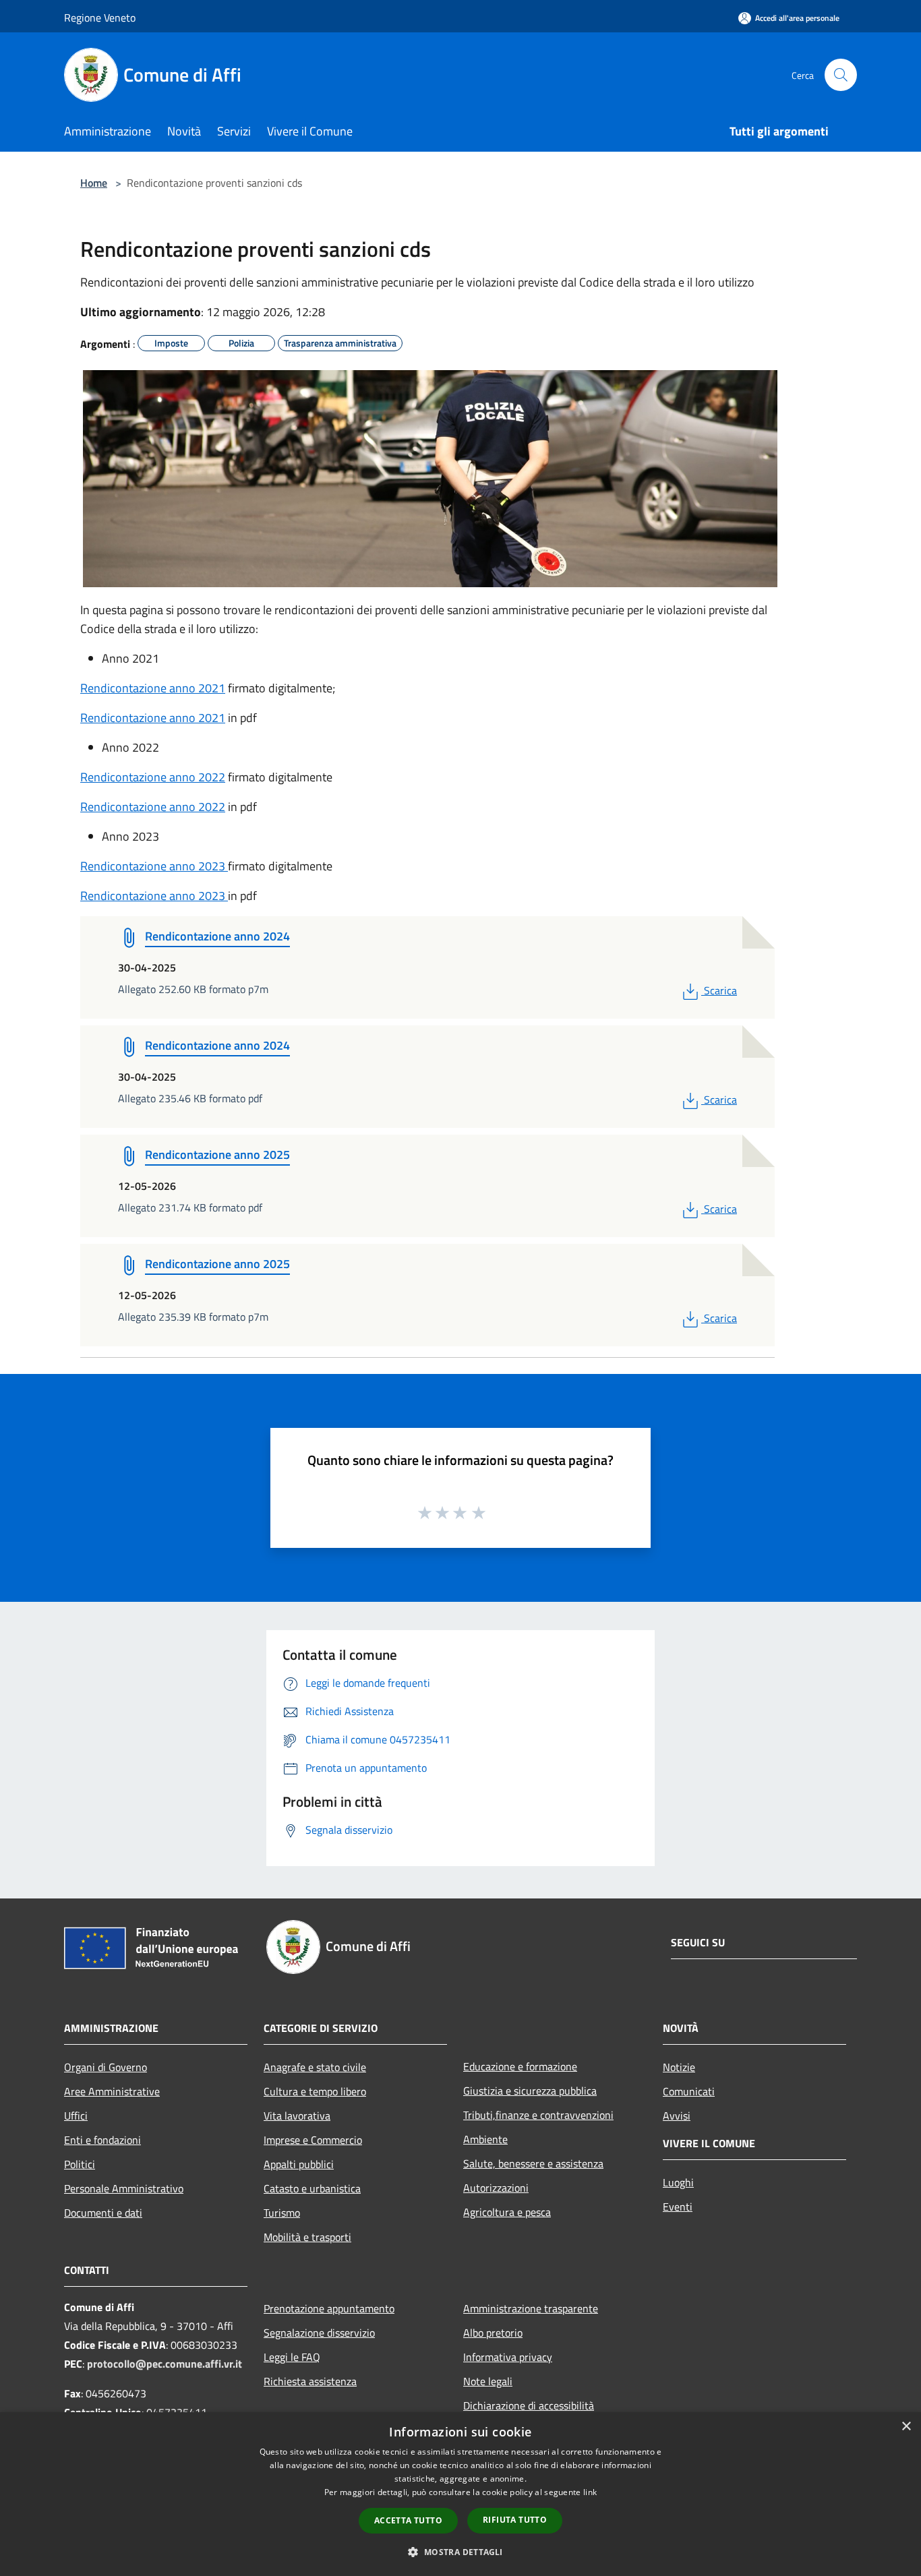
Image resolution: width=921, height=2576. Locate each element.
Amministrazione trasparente (531, 2308)
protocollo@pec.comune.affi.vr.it (165, 2364)
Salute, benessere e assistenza (533, 2163)
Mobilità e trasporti (307, 2237)
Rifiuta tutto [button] (515, 2520)
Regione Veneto (100, 18)
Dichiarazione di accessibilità (529, 2405)
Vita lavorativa (297, 2116)
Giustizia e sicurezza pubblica (530, 2091)
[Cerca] (841, 75)
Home (94, 183)
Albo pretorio (493, 2333)
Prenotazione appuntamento (329, 2308)
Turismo (282, 2213)
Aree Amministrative (112, 2091)
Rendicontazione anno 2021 (153, 688)
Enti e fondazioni (102, 2140)
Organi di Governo (106, 2067)
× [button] (906, 2427)
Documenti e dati (103, 2213)
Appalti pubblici (299, 2164)
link (590, 2492)
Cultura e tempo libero (315, 2091)
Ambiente (485, 2139)
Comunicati (689, 2091)
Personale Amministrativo (124, 2188)
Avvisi (677, 2116)
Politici (80, 2164)
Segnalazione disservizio (319, 2333)
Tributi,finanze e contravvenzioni (538, 2115)
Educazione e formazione (520, 2066)
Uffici (76, 2116)
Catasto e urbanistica (312, 2188)
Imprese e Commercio (313, 2140)
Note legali (488, 2381)
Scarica (720, 990)
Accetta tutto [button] (408, 2520)
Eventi (678, 2207)
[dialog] (460, 2494)
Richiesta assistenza (310, 2381)
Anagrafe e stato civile (315, 2067)
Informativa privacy (508, 2357)
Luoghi (678, 2182)
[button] (460, 2552)
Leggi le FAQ (292, 2357)
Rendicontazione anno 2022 (153, 777)
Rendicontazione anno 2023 (154, 866)
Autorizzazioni (496, 2188)
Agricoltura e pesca (507, 2212)
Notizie (679, 2067)
